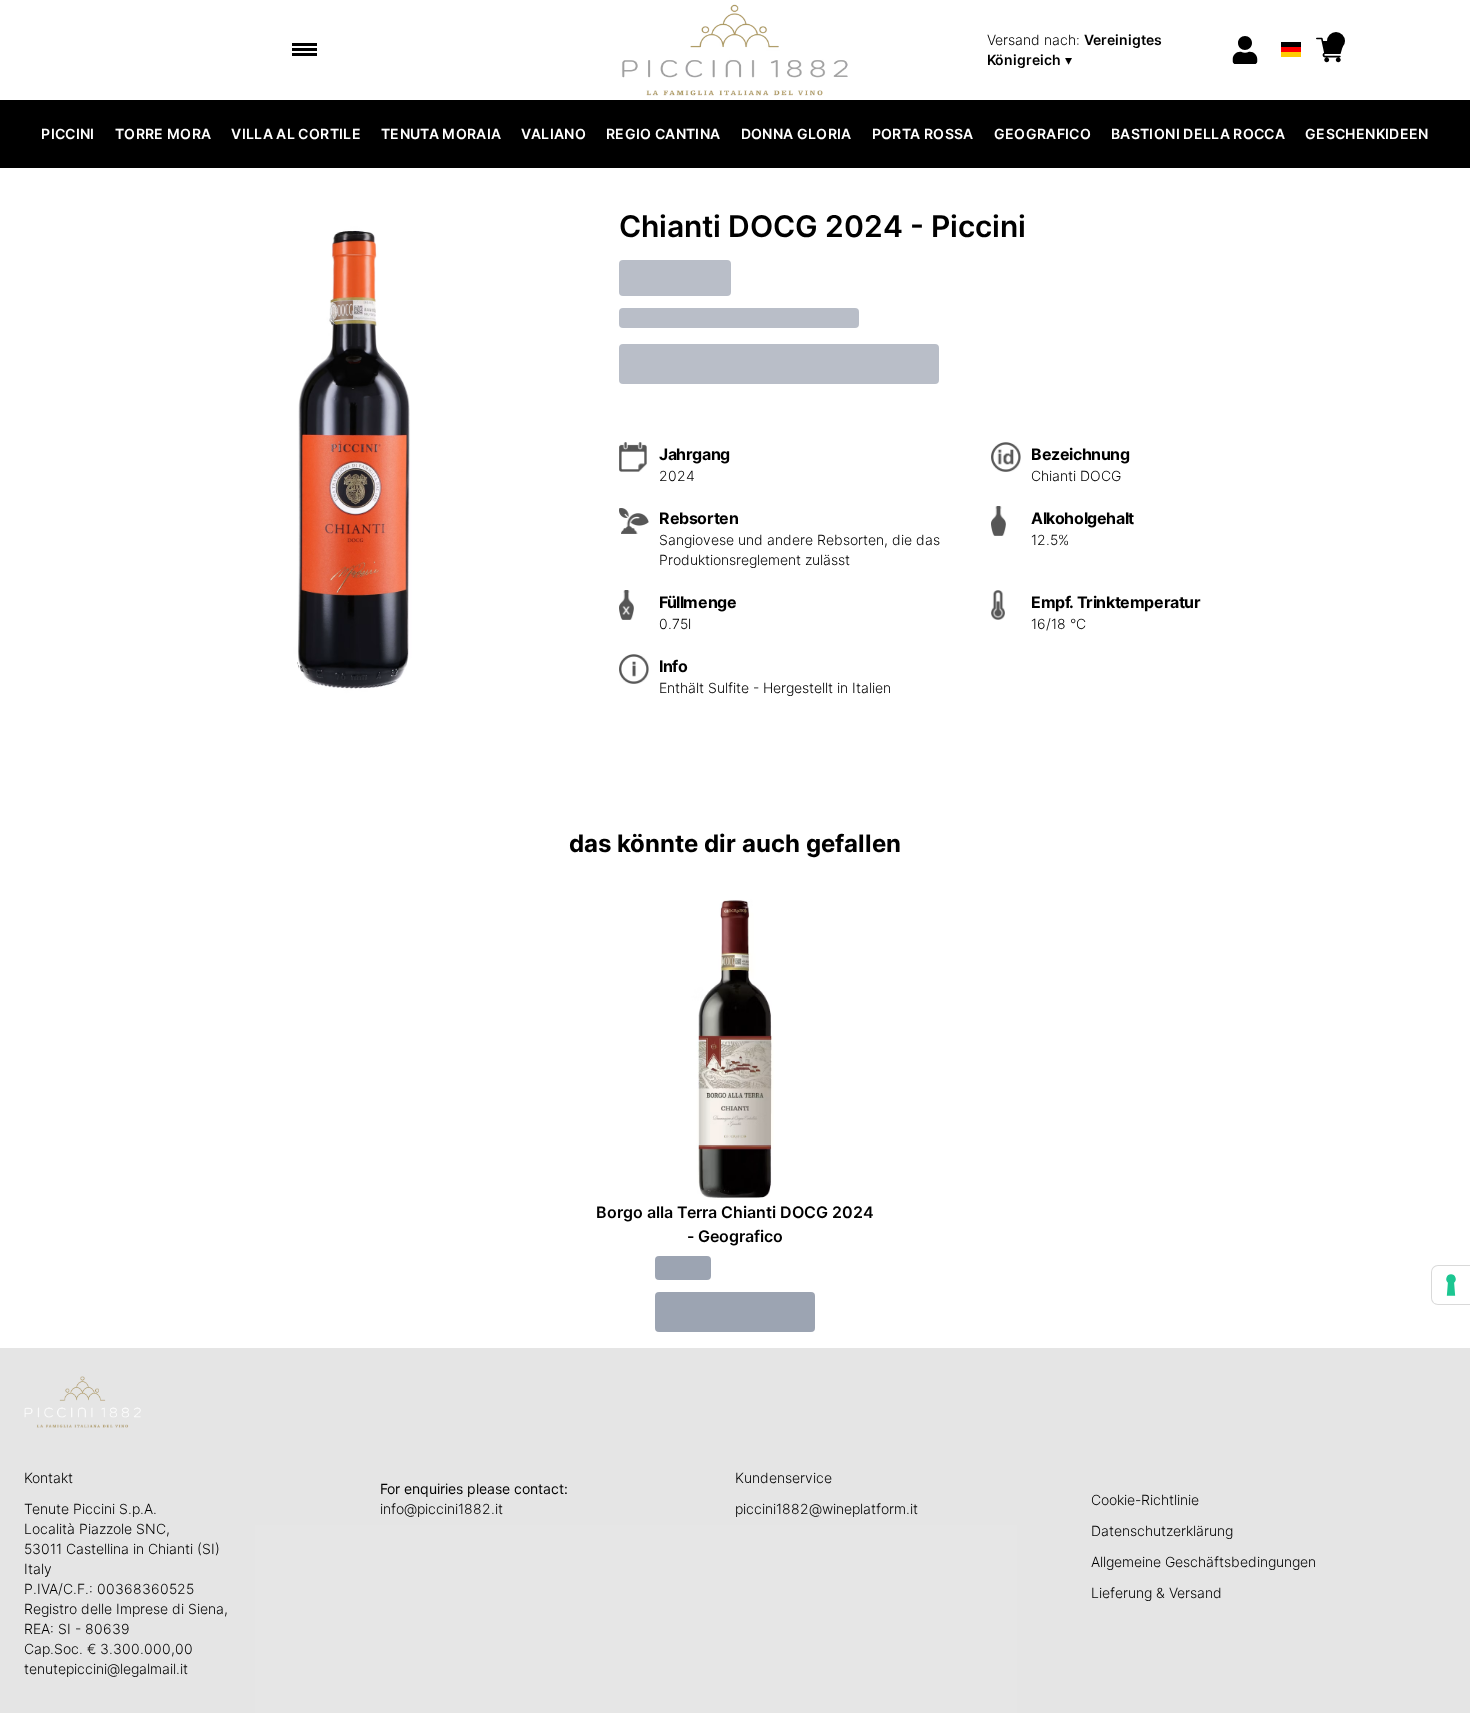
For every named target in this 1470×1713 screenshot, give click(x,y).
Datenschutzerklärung (1162, 1530)
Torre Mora (163, 133)
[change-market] (1102, 50)
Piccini (67, 133)
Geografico (1043, 133)
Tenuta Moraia (441, 133)
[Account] (1245, 50)
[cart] (1330, 50)
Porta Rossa (923, 133)
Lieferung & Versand (1156, 1592)
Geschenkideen (1367, 133)
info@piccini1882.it (441, 1508)
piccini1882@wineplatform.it (826, 1508)
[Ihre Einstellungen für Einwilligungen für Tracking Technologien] (1451, 1285)
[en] (1290, 23)
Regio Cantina (663, 133)
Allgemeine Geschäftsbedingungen (1203, 1561)
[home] (735, 50)
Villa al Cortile (296, 133)
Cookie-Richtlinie (1145, 1499)
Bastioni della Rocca (1198, 133)
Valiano (553, 133)
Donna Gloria (796, 133)
